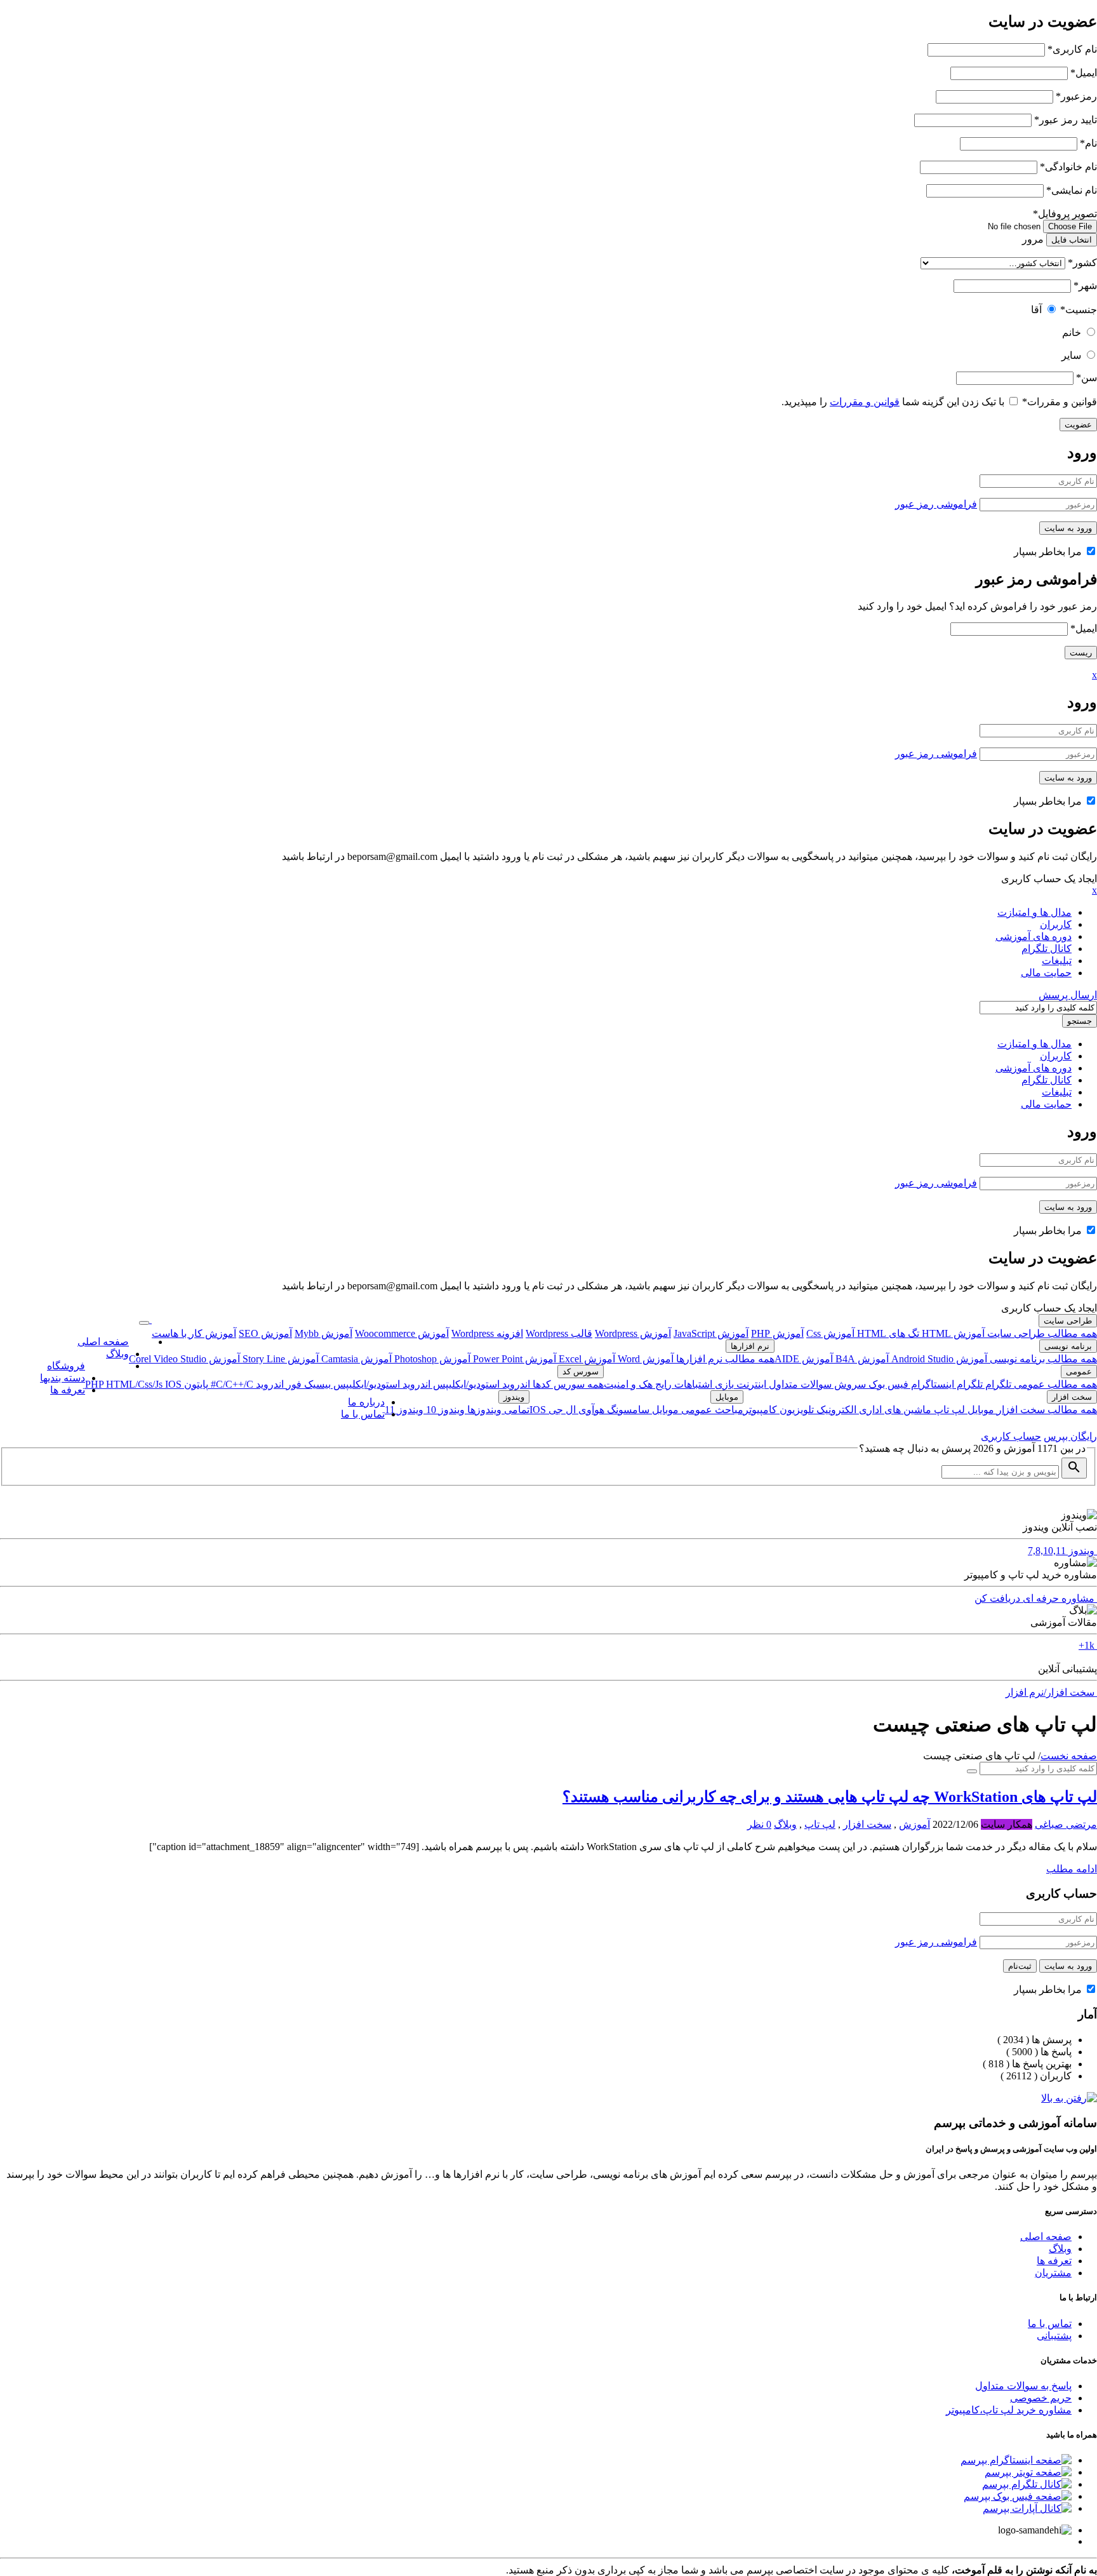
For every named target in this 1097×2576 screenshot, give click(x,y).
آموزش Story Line (279, 1359)
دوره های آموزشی (1034, 936)
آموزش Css (830, 1333)
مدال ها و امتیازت (1034, 912)
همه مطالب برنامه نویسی (1042, 1359)
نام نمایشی (1072, 190)
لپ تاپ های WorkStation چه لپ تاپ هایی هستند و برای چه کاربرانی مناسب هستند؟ (830, 1797)
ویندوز (514, 1397)
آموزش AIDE (804, 1359)
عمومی (1079, 1372)
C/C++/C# (231, 1384)
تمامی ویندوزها (497, 1410)
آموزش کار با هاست (194, 1333)
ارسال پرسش (1068, 995)
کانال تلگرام (1047, 949)
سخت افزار (1072, 1397)
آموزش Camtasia (355, 1359)
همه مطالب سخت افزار (1046, 1410)
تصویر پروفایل (1065, 214)
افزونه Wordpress (487, 1333)
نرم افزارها (750, 1346)
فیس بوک (887, 1384)
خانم (1072, 332)
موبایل (980, 1410)
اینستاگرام (931, 1384)
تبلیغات (1057, 961)
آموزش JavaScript (711, 1333)
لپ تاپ (948, 1410)
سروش (849, 1384)
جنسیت (1079, 310)
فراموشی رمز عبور (936, 504)
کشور (1082, 263)
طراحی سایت (1068, 1321)
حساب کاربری (1011, 1436)
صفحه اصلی (103, 1342)
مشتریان (1053, 2273)
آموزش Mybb (323, 1333)
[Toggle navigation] (144, 1323)
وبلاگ (117, 1354)
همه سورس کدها (567, 1384)
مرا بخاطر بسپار (1049, 552)
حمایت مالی (1046, 973)
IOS (173, 1384)
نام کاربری (1072, 49)
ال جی (561, 1410)
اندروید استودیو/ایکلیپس (480, 1384)
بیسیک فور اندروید (292, 1384)
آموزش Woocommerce (402, 1333)
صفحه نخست (1069, 1756)
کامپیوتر (760, 1410)
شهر (1085, 285)
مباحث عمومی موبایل (696, 1410)
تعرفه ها (68, 1390)
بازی (723, 1384)
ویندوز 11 (404, 1410)
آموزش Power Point (513, 1359)
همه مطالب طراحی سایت (1041, 1333)
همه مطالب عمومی (1054, 1384)
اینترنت (750, 1384)
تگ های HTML (887, 1333)
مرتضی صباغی (1066, 1824)
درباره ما (366, 1402)
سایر (1071, 355)
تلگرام (997, 1384)
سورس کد (581, 1372)
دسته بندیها (63, 1378)
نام (1088, 143)
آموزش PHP (777, 1333)
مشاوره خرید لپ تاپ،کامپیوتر (1009, 2410)
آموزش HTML (952, 1333)
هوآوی (590, 1410)
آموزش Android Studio (938, 1359)
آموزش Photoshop (431, 1359)
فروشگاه (66, 1366)
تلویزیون (795, 1410)
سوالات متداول (799, 1384)
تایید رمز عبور (1066, 120)
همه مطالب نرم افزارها (724, 1359)
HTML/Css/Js (136, 1384)
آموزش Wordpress (633, 1333)
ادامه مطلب (1072, 1869)
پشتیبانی (1054, 2336)
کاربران (1056, 924)
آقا (1036, 310)
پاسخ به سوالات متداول (1023, 2386)
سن (1087, 378)
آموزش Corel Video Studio (184, 1359)
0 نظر (759, 1824)
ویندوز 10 (444, 1410)
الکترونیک (835, 1410)
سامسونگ (627, 1410)
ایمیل (1084, 73)
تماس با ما (363, 1414)
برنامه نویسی (1068, 1346)
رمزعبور (1076, 96)
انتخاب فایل (1072, 240)
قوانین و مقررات (1060, 402)
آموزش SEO (265, 1333)
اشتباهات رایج (682, 1384)
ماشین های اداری (894, 1410)
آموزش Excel (586, 1359)
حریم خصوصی (1041, 2398)
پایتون (195, 1384)
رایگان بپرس (1070, 1436)
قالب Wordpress (559, 1333)
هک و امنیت (628, 1384)
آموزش (914, 1824)
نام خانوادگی (1068, 167)
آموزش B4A (861, 1359)
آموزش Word (644, 1359)
